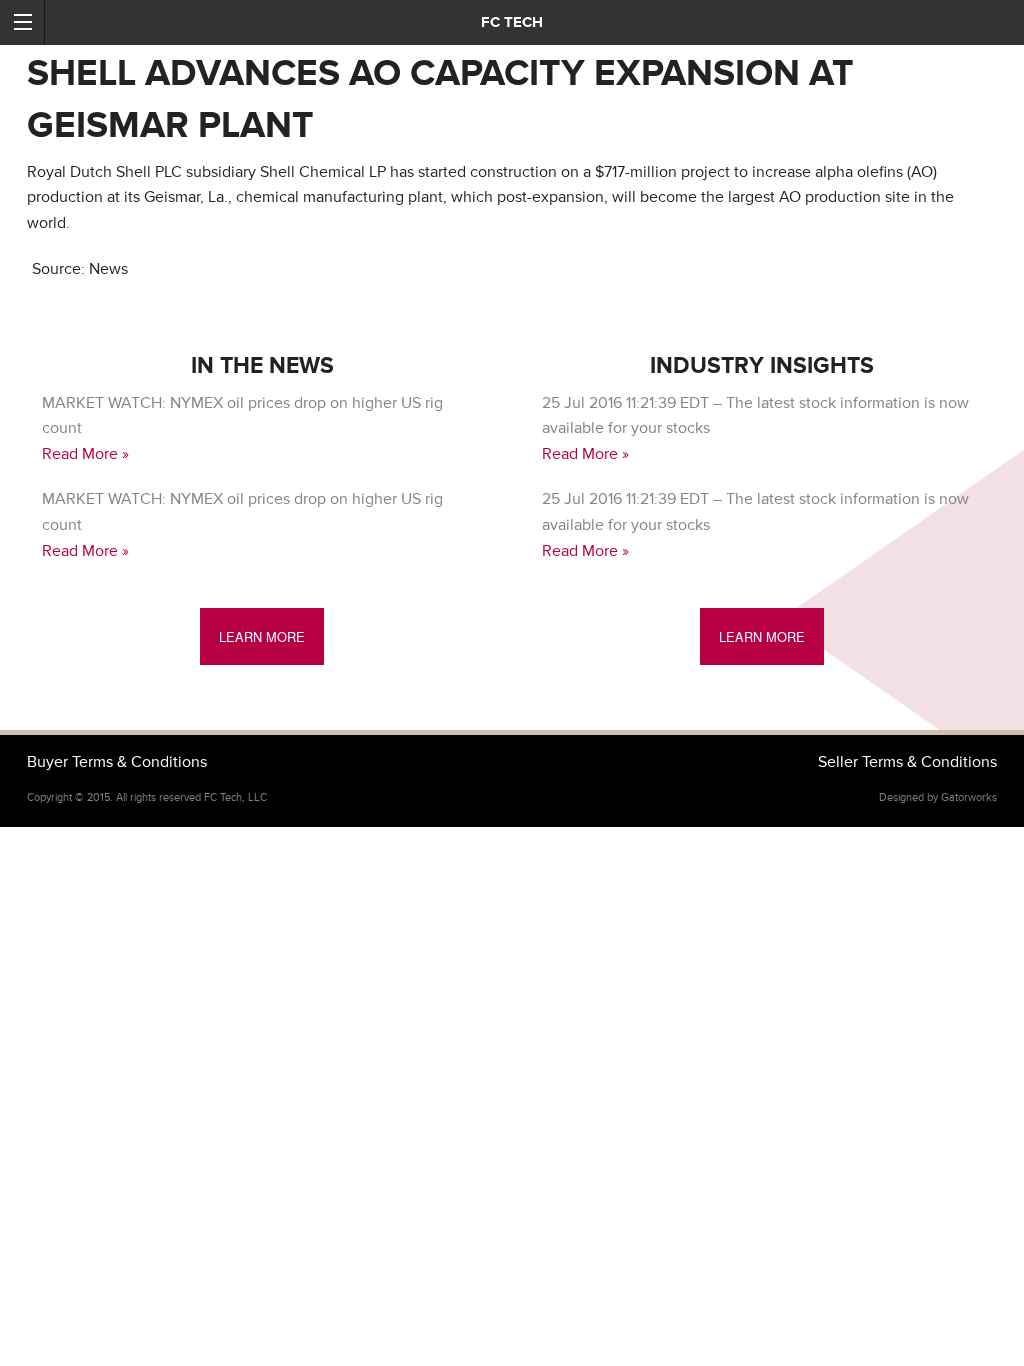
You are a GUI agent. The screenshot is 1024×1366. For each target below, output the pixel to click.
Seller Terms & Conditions (907, 762)
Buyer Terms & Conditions (117, 762)
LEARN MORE (262, 636)
